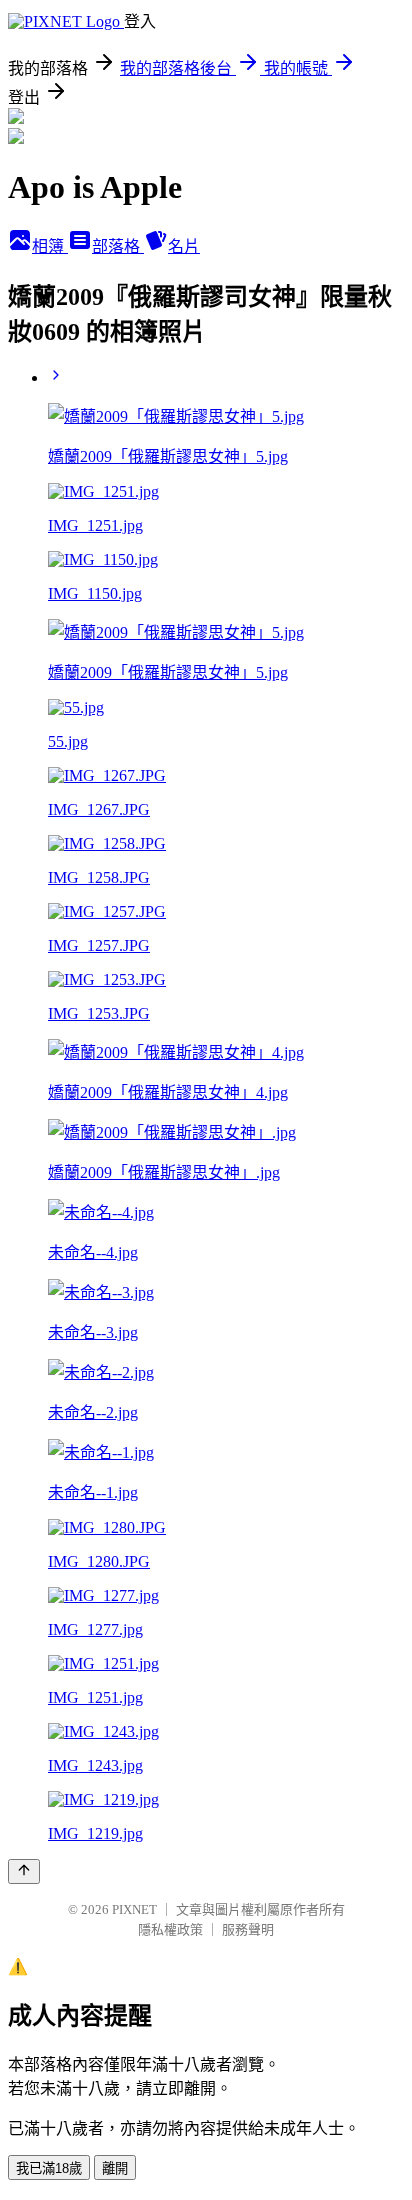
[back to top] (24, 1871)
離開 (115, 2168)
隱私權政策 (170, 1929)
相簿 (50, 246)
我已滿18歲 (49, 2168)
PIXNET (134, 1909)
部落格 (118, 246)
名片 (184, 246)
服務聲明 (248, 1929)
